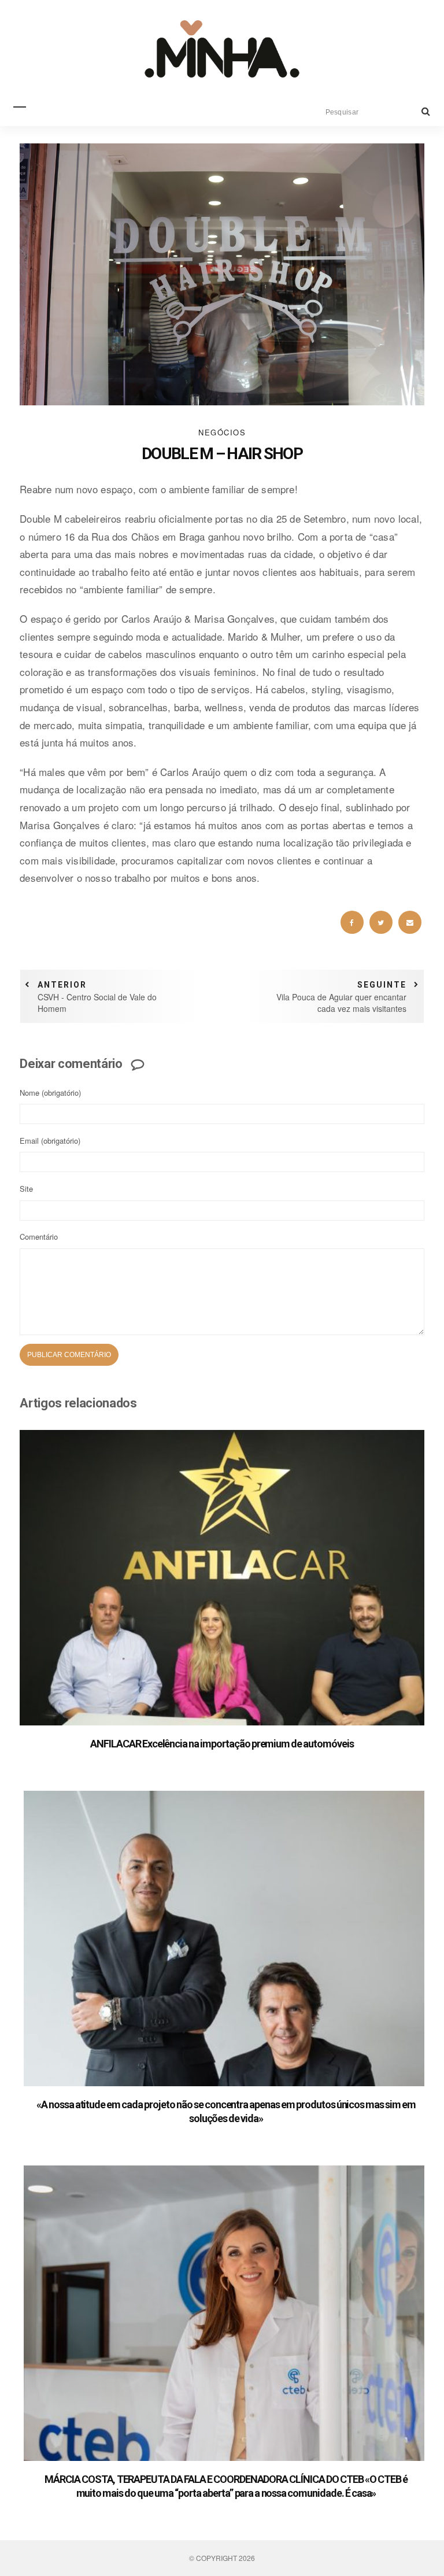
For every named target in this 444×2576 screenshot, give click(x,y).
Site (26, 1189)
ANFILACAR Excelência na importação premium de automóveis (222, 1744)
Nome (50, 1093)
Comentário (39, 1237)
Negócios (222, 432)
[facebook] (352, 922)
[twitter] (381, 922)
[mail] (410, 922)
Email (50, 1141)
